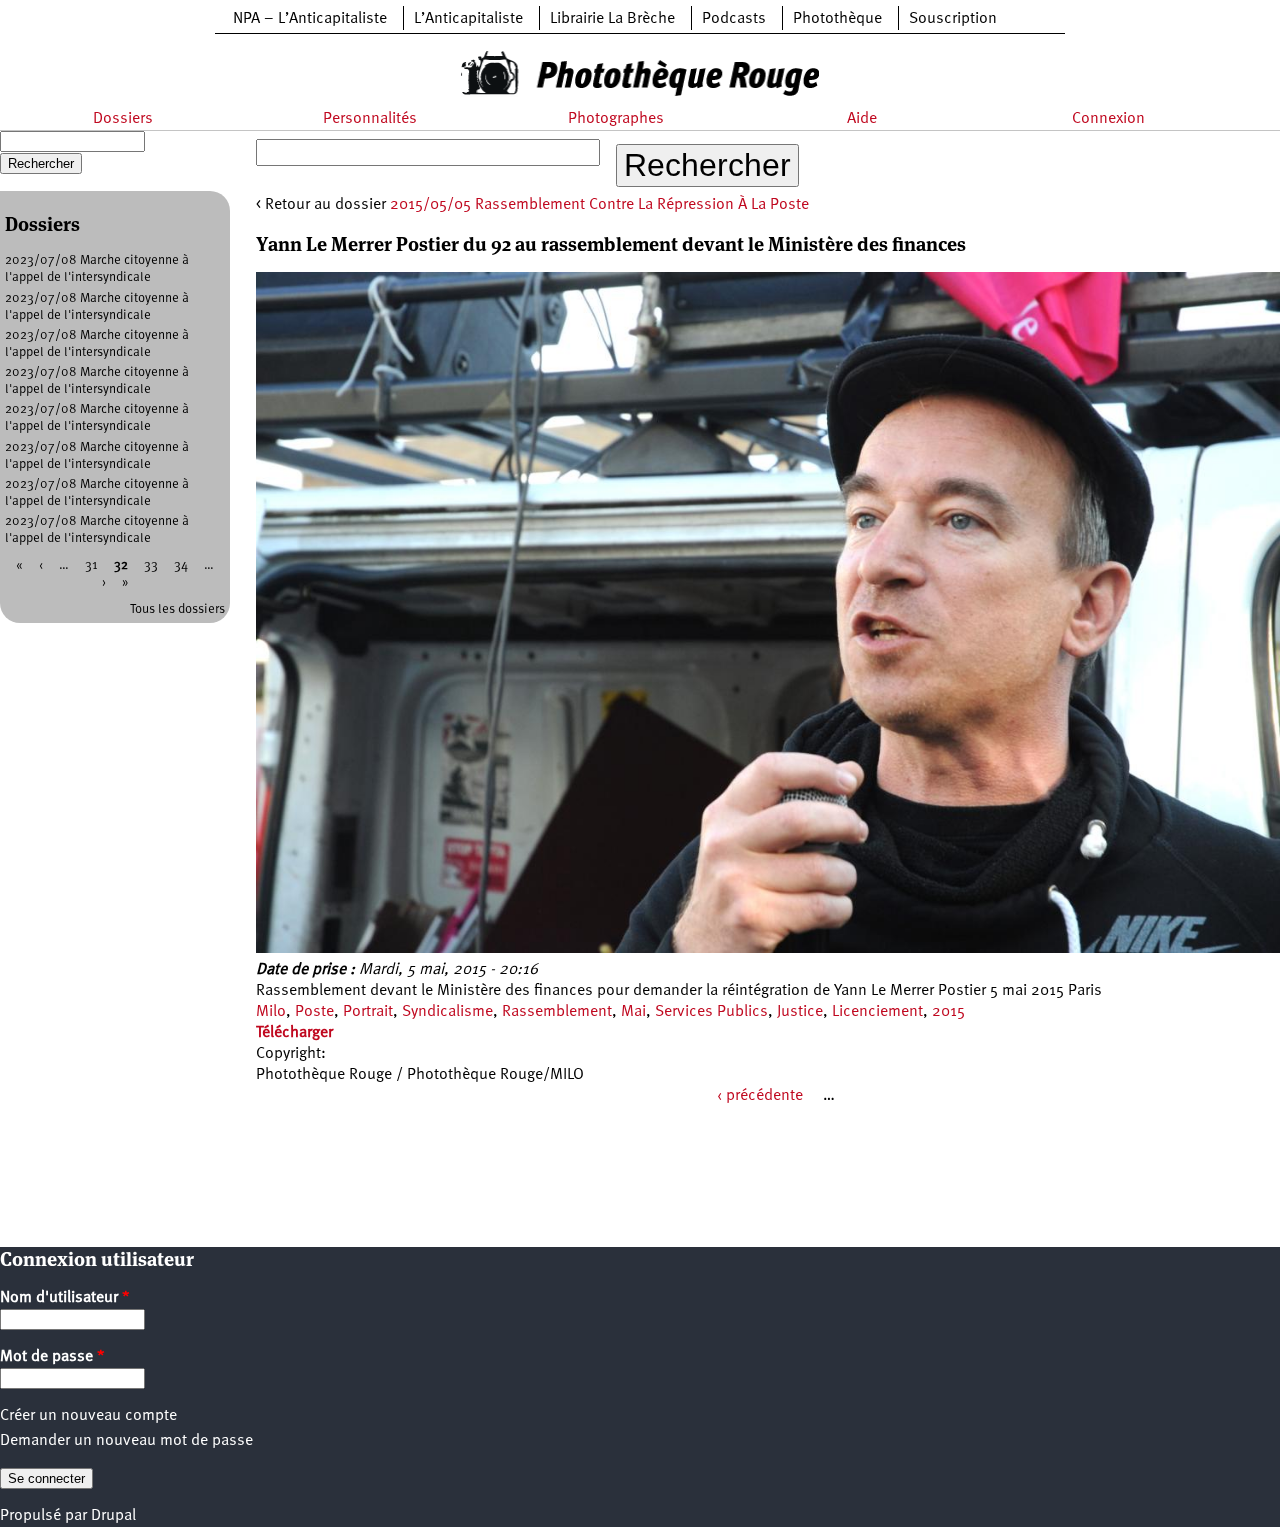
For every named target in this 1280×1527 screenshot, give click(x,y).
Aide (862, 119)
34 (181, 565)
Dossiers (123, 119)
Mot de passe (52, 1357)
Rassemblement (557, 1012)
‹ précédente (760, 1096)
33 (151, 565)
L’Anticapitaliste (468, 19)
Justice (800, 1012)
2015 (948, 1012)
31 (91, 565)
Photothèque (837, 19)
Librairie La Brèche (612, 19)
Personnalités (370, 119)
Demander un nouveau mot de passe (126, 1441)
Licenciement (877, 1012)
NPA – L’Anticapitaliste (310, 19)
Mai (633, 1012)
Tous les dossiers (177, 609)
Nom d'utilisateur (65, 1298)
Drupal (113, 1516)
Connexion (1108, 119)
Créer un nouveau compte (88, 1416)
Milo (271, 1012)
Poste (314, 1012)
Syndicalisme (447, 1012)
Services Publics (711, 1012)
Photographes (616, 119)
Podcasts (734, 19)
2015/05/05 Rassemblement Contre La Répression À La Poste (599, 205)
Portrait (368, 1012)
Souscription (953, 19)
